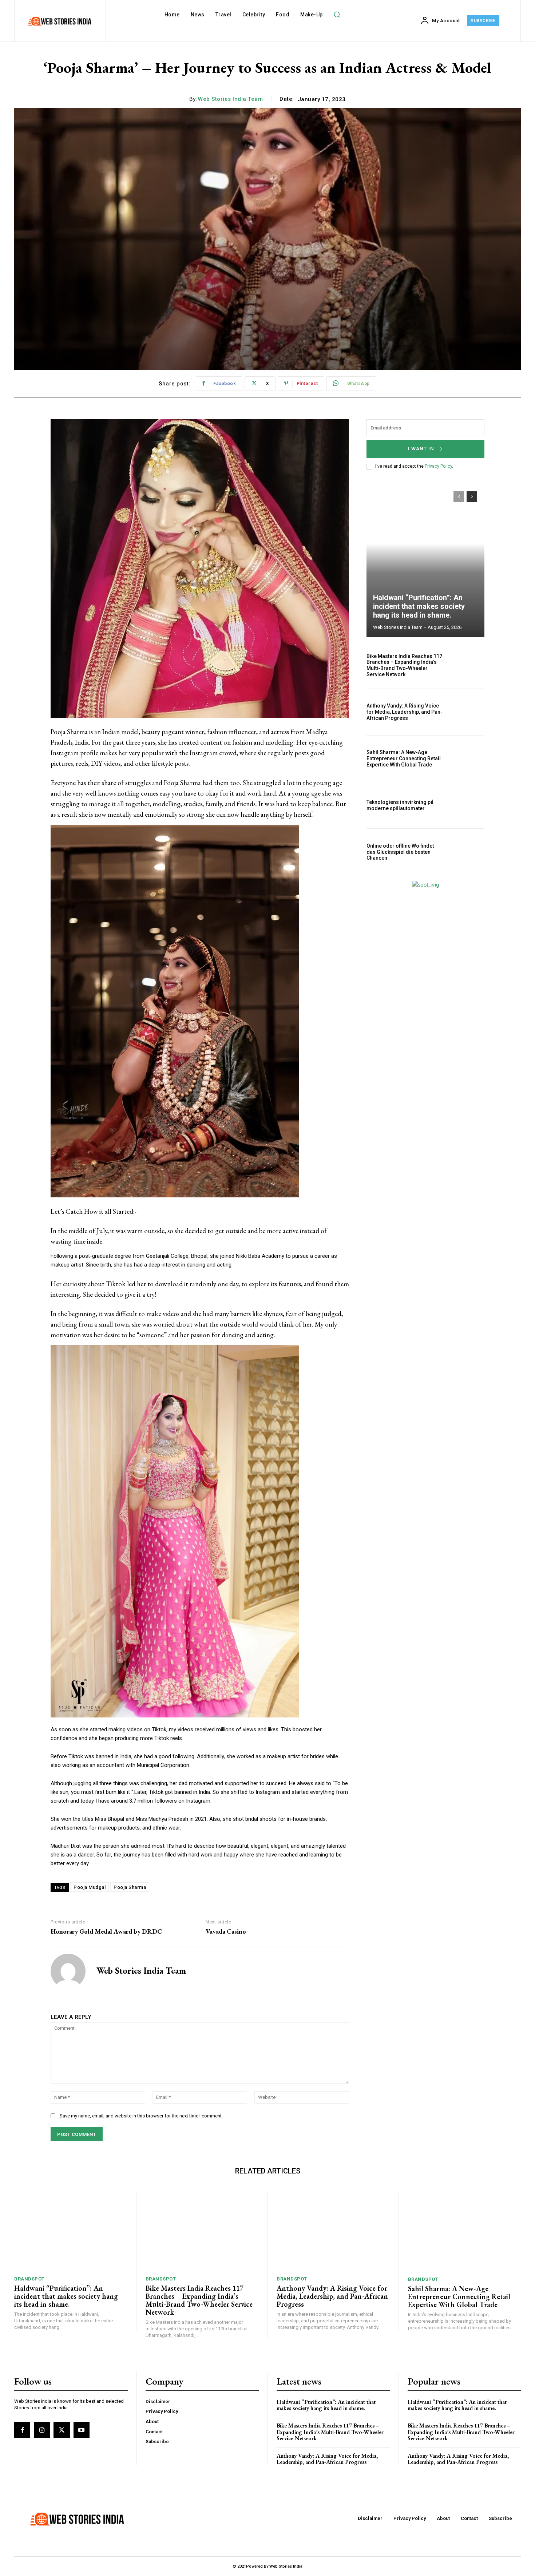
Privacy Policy (438, 466)
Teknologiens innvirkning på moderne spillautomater (400, 805)
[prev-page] (459, 497)
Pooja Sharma (130, 1887)
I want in (421, 449)
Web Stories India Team (230, 99)
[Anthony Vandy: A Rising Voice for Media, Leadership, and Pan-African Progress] (467, 712)
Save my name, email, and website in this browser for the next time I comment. (141, 2116)
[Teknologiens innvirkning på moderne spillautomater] (467, 805)
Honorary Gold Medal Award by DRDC (106, 1931)
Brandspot (29, 2279)
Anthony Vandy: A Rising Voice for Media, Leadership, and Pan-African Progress (405, 712)
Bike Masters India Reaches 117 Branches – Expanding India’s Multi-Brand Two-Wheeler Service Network (404, 665)
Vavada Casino (226, 1931)
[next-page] (472, 497)
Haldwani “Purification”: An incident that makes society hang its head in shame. (419, 606)
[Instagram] (42, 2430)
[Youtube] (82, 2430)
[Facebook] (22, 2430)
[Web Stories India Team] (68, 1971)
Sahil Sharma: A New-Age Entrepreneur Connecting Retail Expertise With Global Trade (404, 758)
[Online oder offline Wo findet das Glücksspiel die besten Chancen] (467, 852)
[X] (62, 2430)
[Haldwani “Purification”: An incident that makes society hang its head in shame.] (425, 560)
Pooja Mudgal (90, 1887)
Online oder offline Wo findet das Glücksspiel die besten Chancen (400, 852)
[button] (337, 15)
